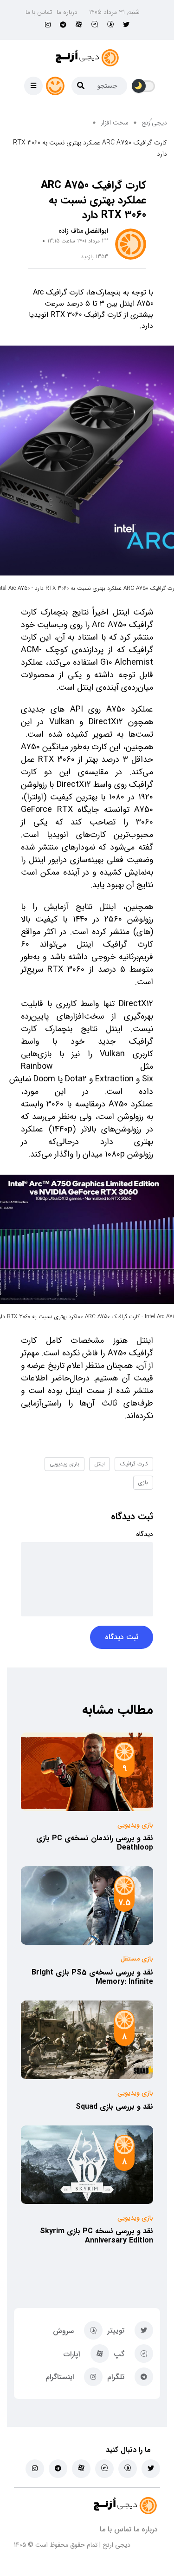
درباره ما (67, 12)
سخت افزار (115, 123)
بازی (143, 1482)
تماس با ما (39, 12)
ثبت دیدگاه (122, 1637)
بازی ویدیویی (64, 1464)
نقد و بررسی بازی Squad (114, 2107)
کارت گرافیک (134, 1464)
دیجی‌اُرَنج (154, 123)
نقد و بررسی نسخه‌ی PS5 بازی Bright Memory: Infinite (92, 1977)
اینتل (100, 1464)
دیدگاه (145, 1534)
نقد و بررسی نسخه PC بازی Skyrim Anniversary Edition (97, 2236)
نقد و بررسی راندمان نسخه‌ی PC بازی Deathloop (95, 1843)
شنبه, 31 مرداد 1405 (114, 12)
